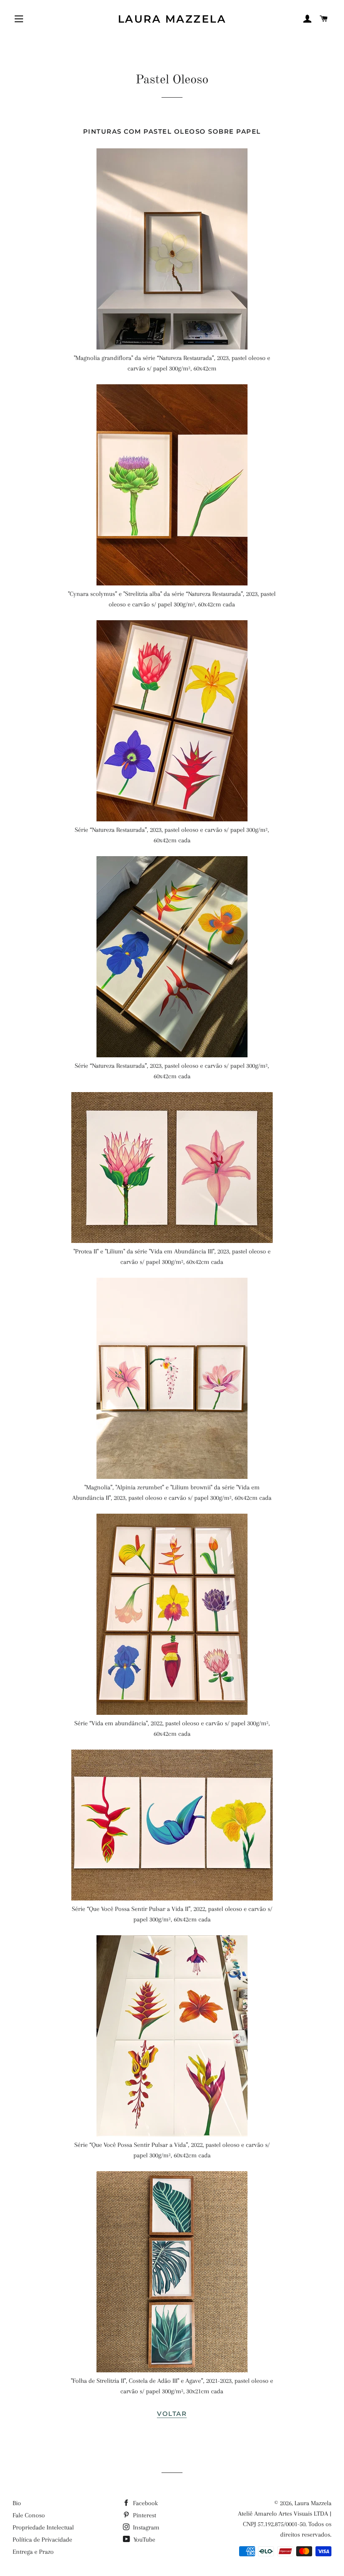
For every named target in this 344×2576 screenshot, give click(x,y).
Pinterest (144, 2515)
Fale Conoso (29, 2515)
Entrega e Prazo (33, 2552)
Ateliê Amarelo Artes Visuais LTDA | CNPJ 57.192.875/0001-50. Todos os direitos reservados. (285, 2524)
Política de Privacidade (42, 2540)
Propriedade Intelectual (43, 2527)
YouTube (143, 2540)
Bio (17, 2503)
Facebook (145, 2503)
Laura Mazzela (172, 19)
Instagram (145, 2527)
